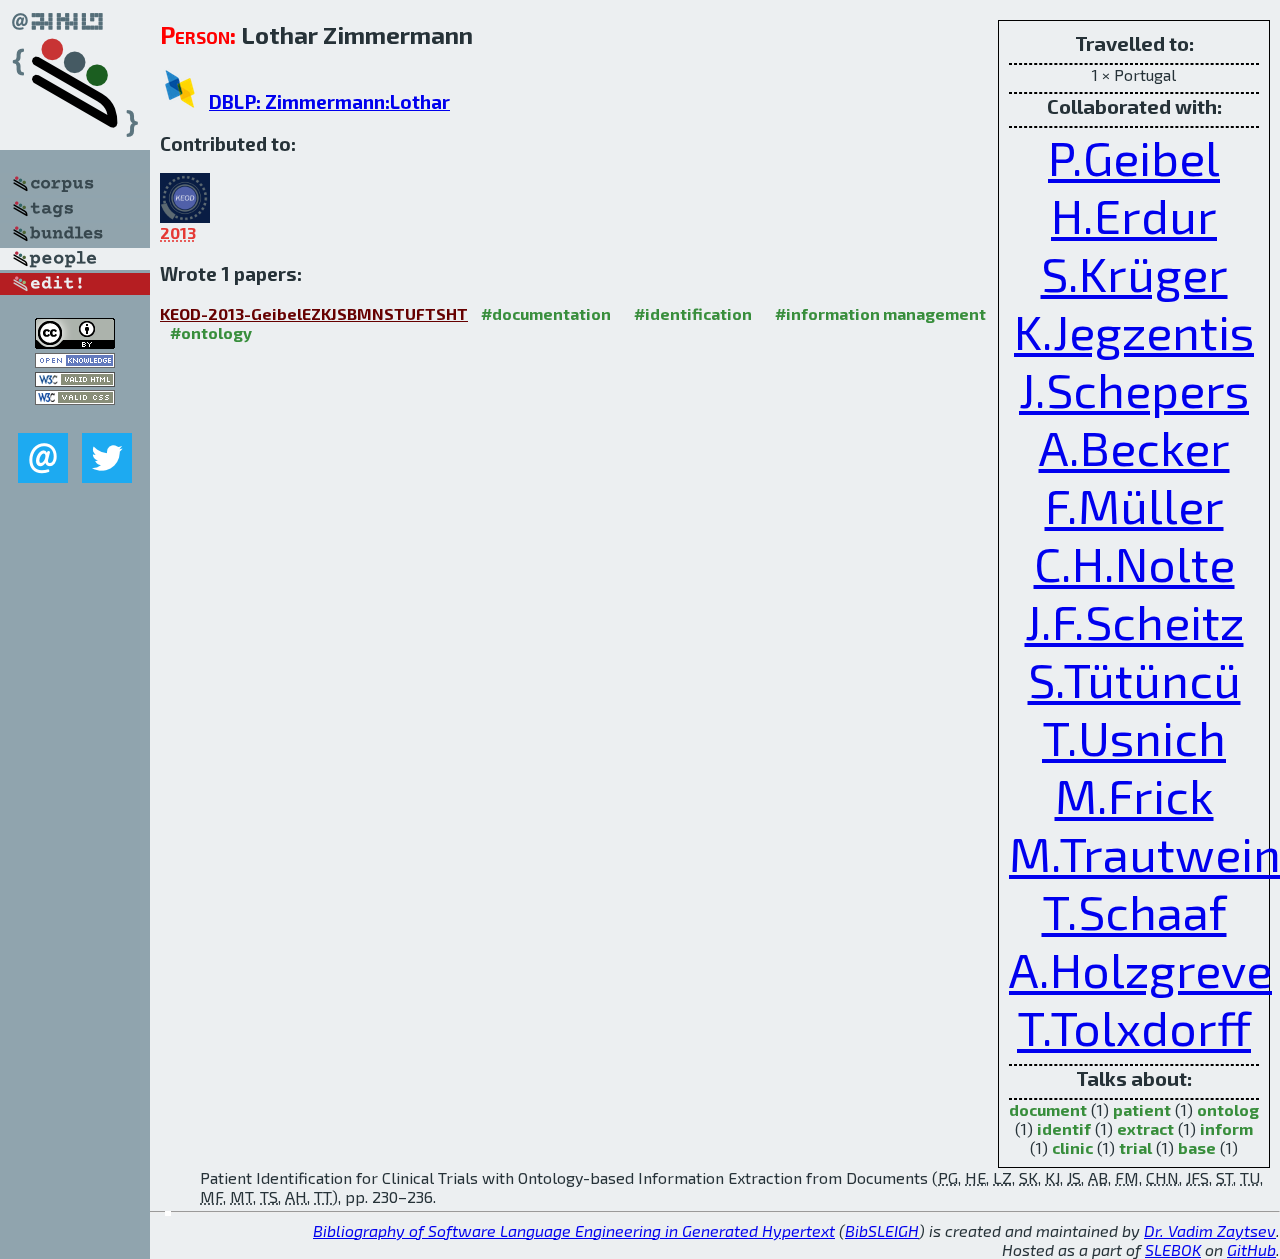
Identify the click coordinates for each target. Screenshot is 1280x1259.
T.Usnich (1134, 737)
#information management (880, 313)
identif (1064, 1128)
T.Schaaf (1134, 911)
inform (1226, 1128)
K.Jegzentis (1134, 331)
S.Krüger (1134, 273)
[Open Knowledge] (75, 361)
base (1197, 1147)
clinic (1072, 1147)
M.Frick (1134, 795)
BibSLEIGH (882, 1230)
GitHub (1251, 1249)
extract (1145, 1128)
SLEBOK (1173, 1249)
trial (1135, 1147)
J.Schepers (1134, 389)
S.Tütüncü (1134, 679)
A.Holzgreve (1140, 969)
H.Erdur (1134, 215)
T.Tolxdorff (1134, 1027)
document (1048, 1109)
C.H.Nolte (1134, 563)
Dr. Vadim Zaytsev (1210, 1230)
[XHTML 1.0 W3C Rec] (75, 380)
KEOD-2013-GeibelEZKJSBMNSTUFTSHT (314, 313)
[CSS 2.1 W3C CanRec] (75, 418)
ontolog (1228, 1109)
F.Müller (1134, 505)
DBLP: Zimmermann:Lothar (329, 101)
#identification (693, 313)
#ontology (211, 332)
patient (1142, 1109)
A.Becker (1134, 447)
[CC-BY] (75, 342)
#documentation (546, 313)
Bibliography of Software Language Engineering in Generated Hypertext (574, 1230)
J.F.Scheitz (1134, 621)
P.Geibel (1134, 157)
